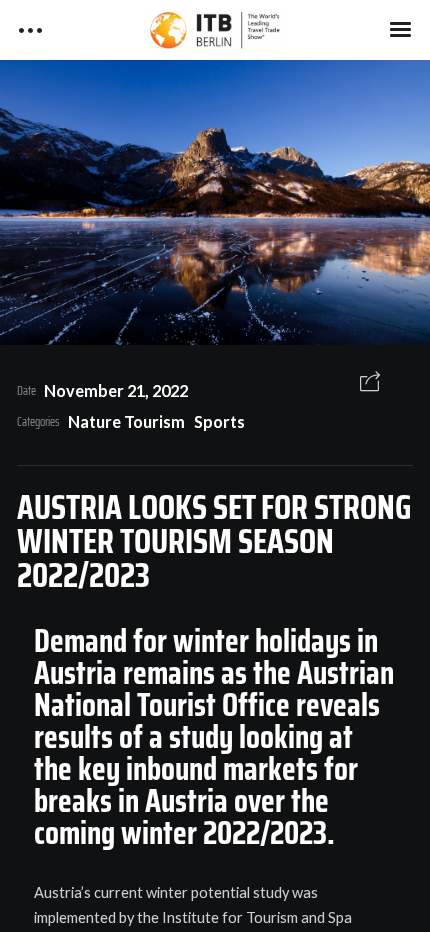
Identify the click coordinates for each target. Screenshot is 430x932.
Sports (219, 421)
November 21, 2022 (116, 390)
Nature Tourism (126, 421)
